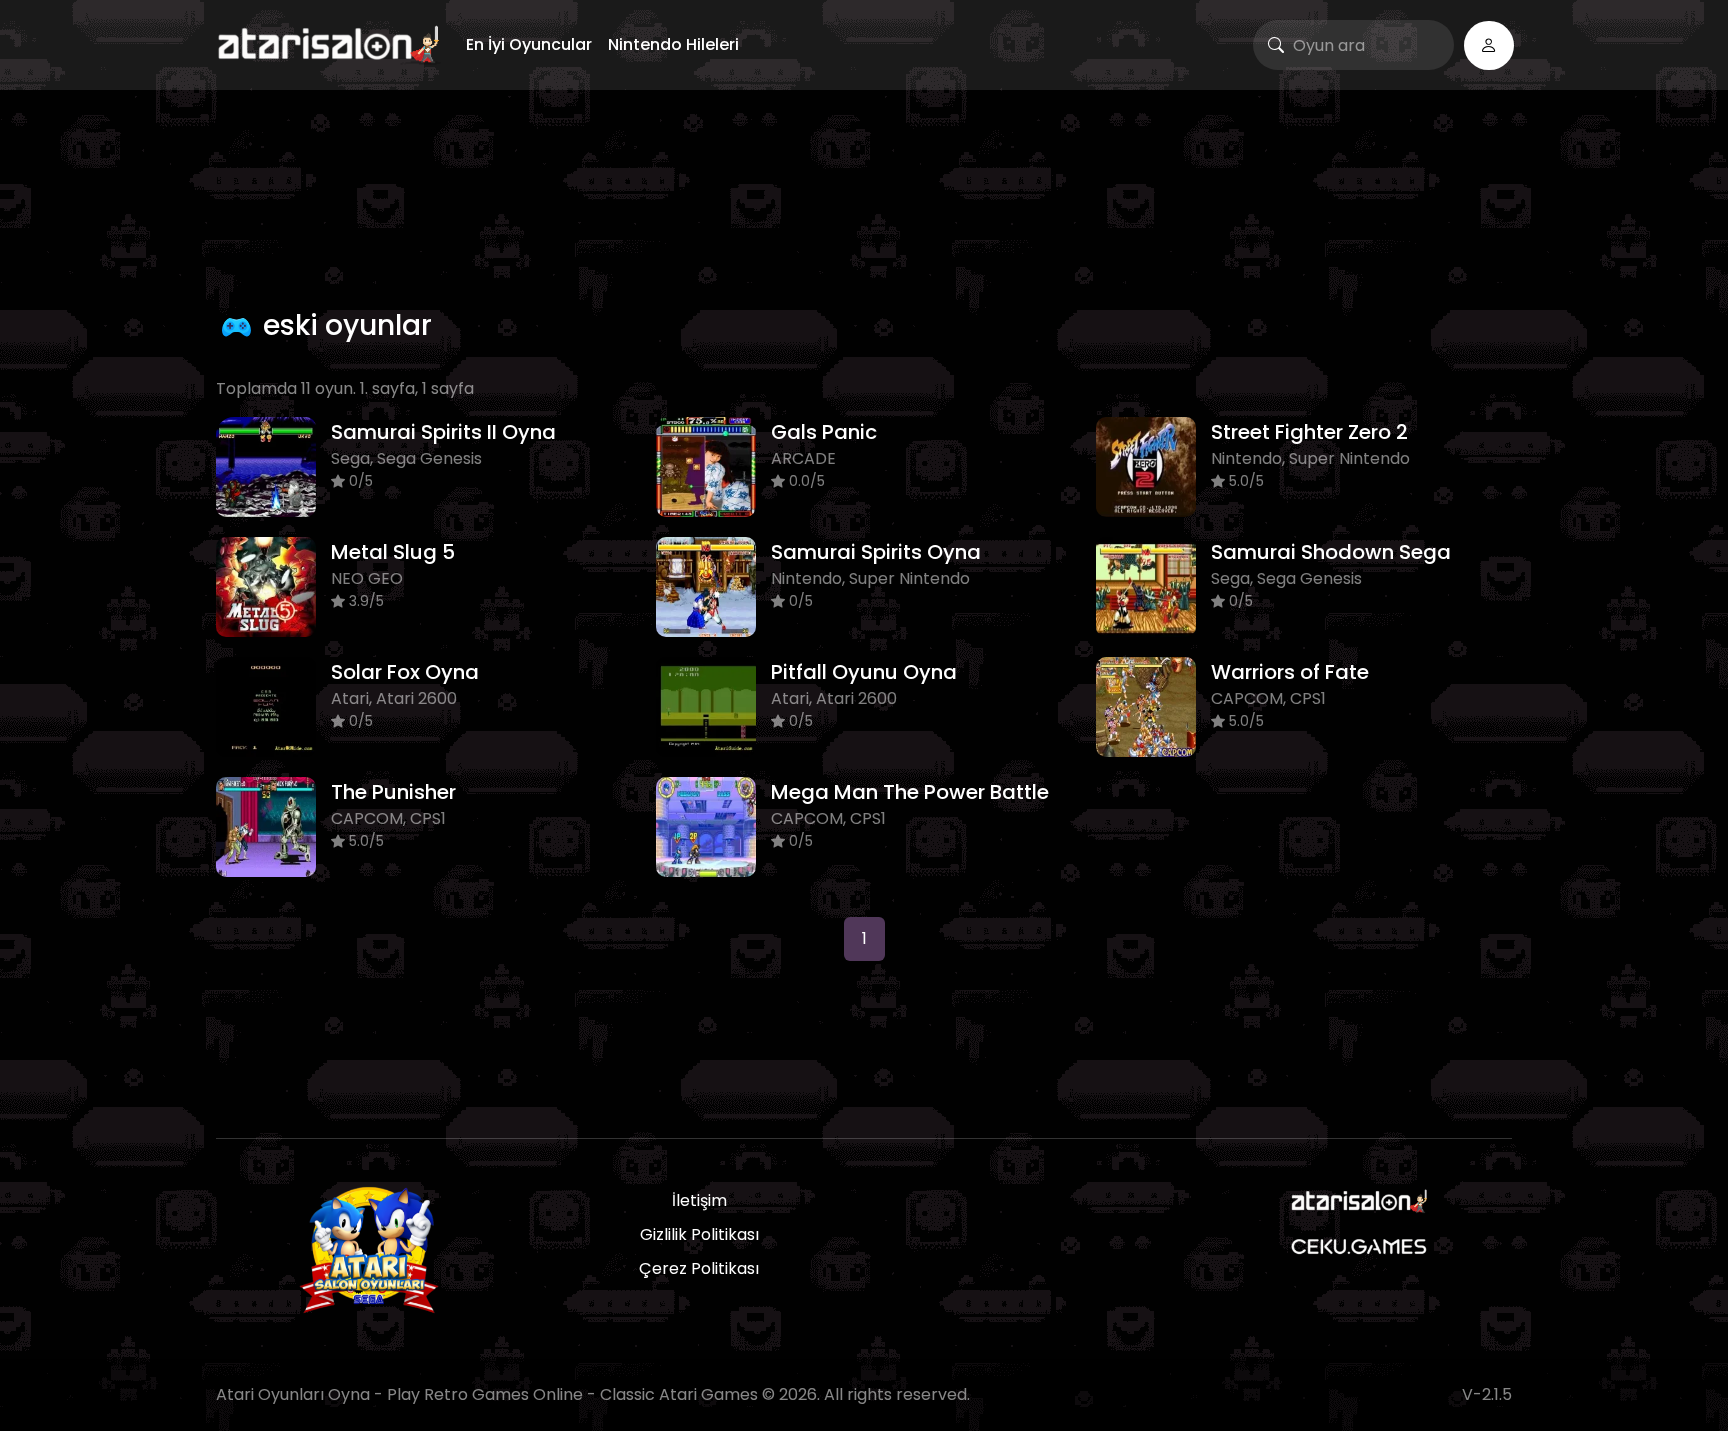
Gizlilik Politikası (699, 1234)
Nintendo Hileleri (673, 44)
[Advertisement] (864, 195)
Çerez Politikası (699, 1268)
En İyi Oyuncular (529, 44)
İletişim (699, 1200)
